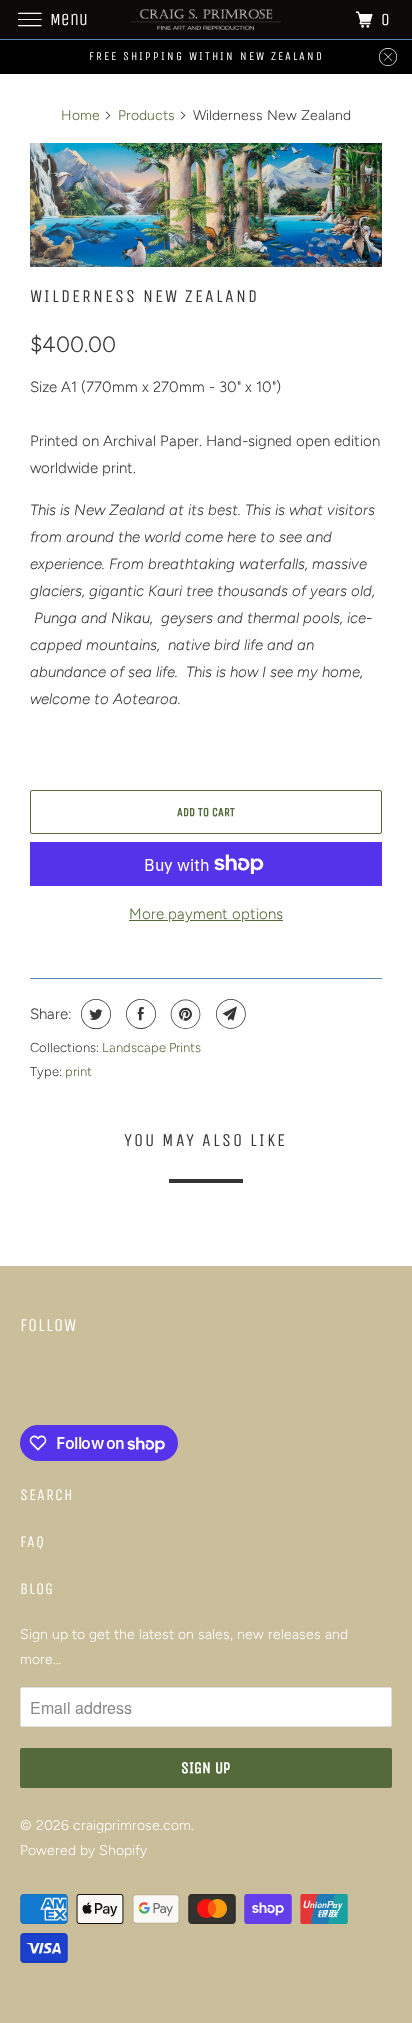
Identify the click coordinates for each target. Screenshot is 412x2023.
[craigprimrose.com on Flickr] (24, 1384)
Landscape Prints (151, 1047)
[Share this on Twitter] (93, 1014)
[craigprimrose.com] (206, 19)
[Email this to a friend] (228, 1014)
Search (47, 1494)
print (78, 1071)
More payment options (206, 914)
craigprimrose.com (132, 1825)
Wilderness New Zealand (144, 296)
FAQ (32, 1541)
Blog (37, 1588)
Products (146, 115)
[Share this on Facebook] (138, 1014)
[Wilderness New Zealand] (206, 205)
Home (80, 115)
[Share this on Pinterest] (183, 1014)
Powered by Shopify (83, 1850)
